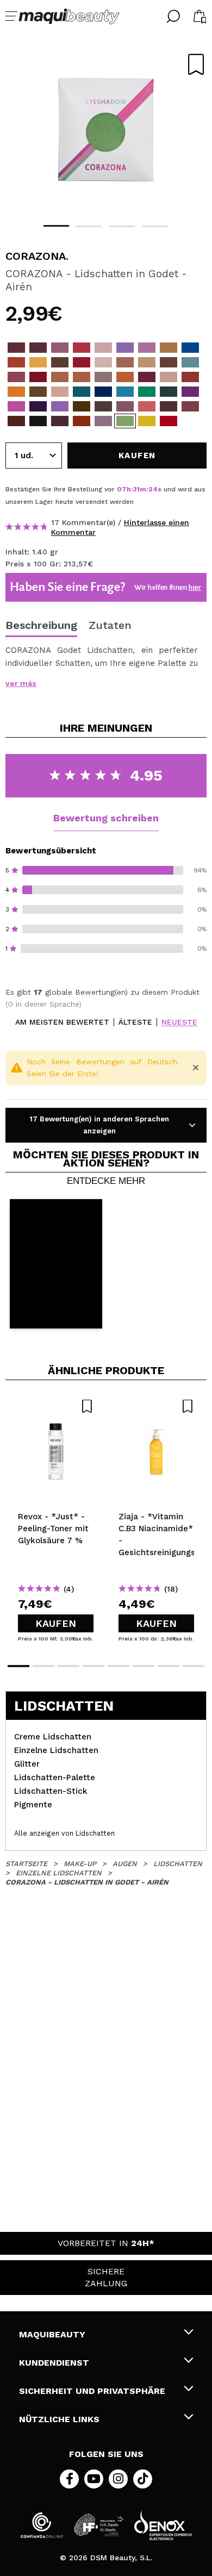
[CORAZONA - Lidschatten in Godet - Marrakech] (16, 362)
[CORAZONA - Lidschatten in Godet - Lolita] (125, 406)
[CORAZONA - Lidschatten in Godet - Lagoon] (190, 348)
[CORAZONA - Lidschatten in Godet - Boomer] (16, 406)
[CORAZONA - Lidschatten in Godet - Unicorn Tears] (147, 348)
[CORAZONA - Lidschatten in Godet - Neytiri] (125, 392)
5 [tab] (119, 1666)
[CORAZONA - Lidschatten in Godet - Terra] (169, 406)
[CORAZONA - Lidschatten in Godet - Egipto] (16, 421)
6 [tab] (144, 1666)
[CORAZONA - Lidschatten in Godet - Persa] (60, 406)
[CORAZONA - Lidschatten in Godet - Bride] (60, 392)
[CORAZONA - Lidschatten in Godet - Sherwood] (169, 392)
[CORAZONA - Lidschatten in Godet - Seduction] (38, 377)
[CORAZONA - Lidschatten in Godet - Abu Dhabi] (169, 362)
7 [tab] (169, 1666)
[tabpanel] (106, 130)
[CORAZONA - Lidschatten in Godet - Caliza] (190, 406)
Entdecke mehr (106, 1181)
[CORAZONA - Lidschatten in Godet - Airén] (125, 421)
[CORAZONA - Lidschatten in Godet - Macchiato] (60, 362)
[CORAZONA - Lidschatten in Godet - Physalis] (16, 392)
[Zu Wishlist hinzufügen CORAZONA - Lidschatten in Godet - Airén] (196, 64)
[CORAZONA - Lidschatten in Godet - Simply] (125, 362)
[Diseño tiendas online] (163, 2525)
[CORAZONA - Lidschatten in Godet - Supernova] (82, 362)
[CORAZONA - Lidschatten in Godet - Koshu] (147, 406)
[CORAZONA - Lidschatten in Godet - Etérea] (82, 377)
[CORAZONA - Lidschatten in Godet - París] (16, 377)
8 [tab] (194, 1666)
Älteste (135, 1022)
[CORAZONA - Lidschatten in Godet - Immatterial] (16, 348)
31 (136, 489)
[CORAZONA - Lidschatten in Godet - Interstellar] (103, 348)
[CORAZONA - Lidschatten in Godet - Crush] (60, 348)
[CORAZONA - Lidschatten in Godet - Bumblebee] (147, 421)
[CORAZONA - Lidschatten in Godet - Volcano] (38, 348)
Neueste (179, 1022)
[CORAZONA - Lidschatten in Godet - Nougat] (60, 377)
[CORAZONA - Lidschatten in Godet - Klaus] (169, 421)
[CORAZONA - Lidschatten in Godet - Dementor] (38, 421)
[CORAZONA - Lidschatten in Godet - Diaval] (60, 421)
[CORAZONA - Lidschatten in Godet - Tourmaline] (147, 392)
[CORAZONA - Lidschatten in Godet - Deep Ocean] (82, 392)
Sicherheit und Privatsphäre (92, 2391)
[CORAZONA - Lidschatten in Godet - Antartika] (147, 362)
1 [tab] (56, 226)
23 (152, 489)
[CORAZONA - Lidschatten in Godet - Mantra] (103, 421)
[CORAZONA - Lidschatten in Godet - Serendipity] (125, 348)
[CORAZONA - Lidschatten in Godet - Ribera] (147, 377)
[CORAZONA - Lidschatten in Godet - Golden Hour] (169, 377)
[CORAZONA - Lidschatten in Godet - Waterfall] (190, 362)
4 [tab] (155, 226)
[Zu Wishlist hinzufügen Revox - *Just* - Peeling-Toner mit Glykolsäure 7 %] (56, 1406)
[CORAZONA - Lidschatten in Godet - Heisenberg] (169, 348)
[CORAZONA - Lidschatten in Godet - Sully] (190, 392)
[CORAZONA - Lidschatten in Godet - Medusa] (38, 392)
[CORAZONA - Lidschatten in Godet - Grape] (38, 406)
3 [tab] (122, 226)
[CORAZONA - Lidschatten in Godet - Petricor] (103, 377)
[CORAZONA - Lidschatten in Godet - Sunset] (125, 377)
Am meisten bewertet (62, 1022)
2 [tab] (89, 226)
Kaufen (56, 1623)
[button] (56, 1264)
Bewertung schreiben (106, 818)
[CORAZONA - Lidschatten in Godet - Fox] (82, 406)
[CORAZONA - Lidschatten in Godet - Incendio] (82, 421)
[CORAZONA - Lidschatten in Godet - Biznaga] (103, 362)
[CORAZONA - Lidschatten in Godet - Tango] (103, 406)
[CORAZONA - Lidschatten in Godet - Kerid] (82, 348)
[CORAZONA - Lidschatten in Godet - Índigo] (103, 392)
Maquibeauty (52, 2334)
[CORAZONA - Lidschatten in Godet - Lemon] (38, 362)
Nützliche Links (59, 2419)
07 (122, 489)
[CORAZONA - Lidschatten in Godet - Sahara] (190, 377)
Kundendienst (54, 2363)
